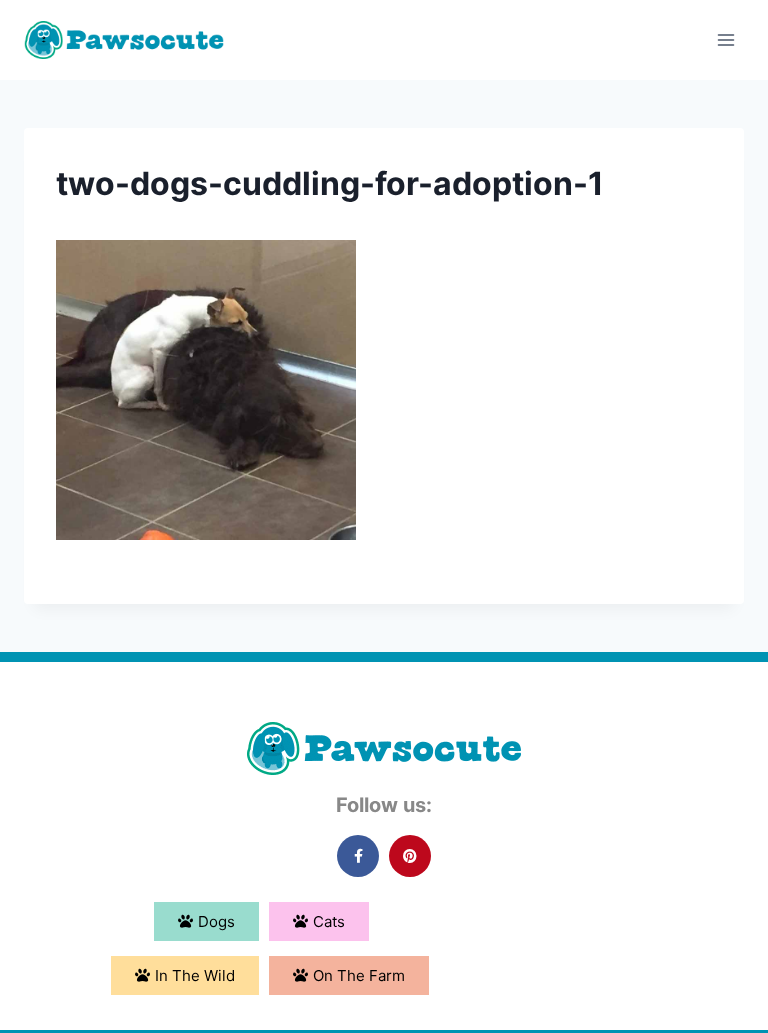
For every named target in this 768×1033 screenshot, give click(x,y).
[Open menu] (725, 39)
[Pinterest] (410, 856)
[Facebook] (358, 856)
